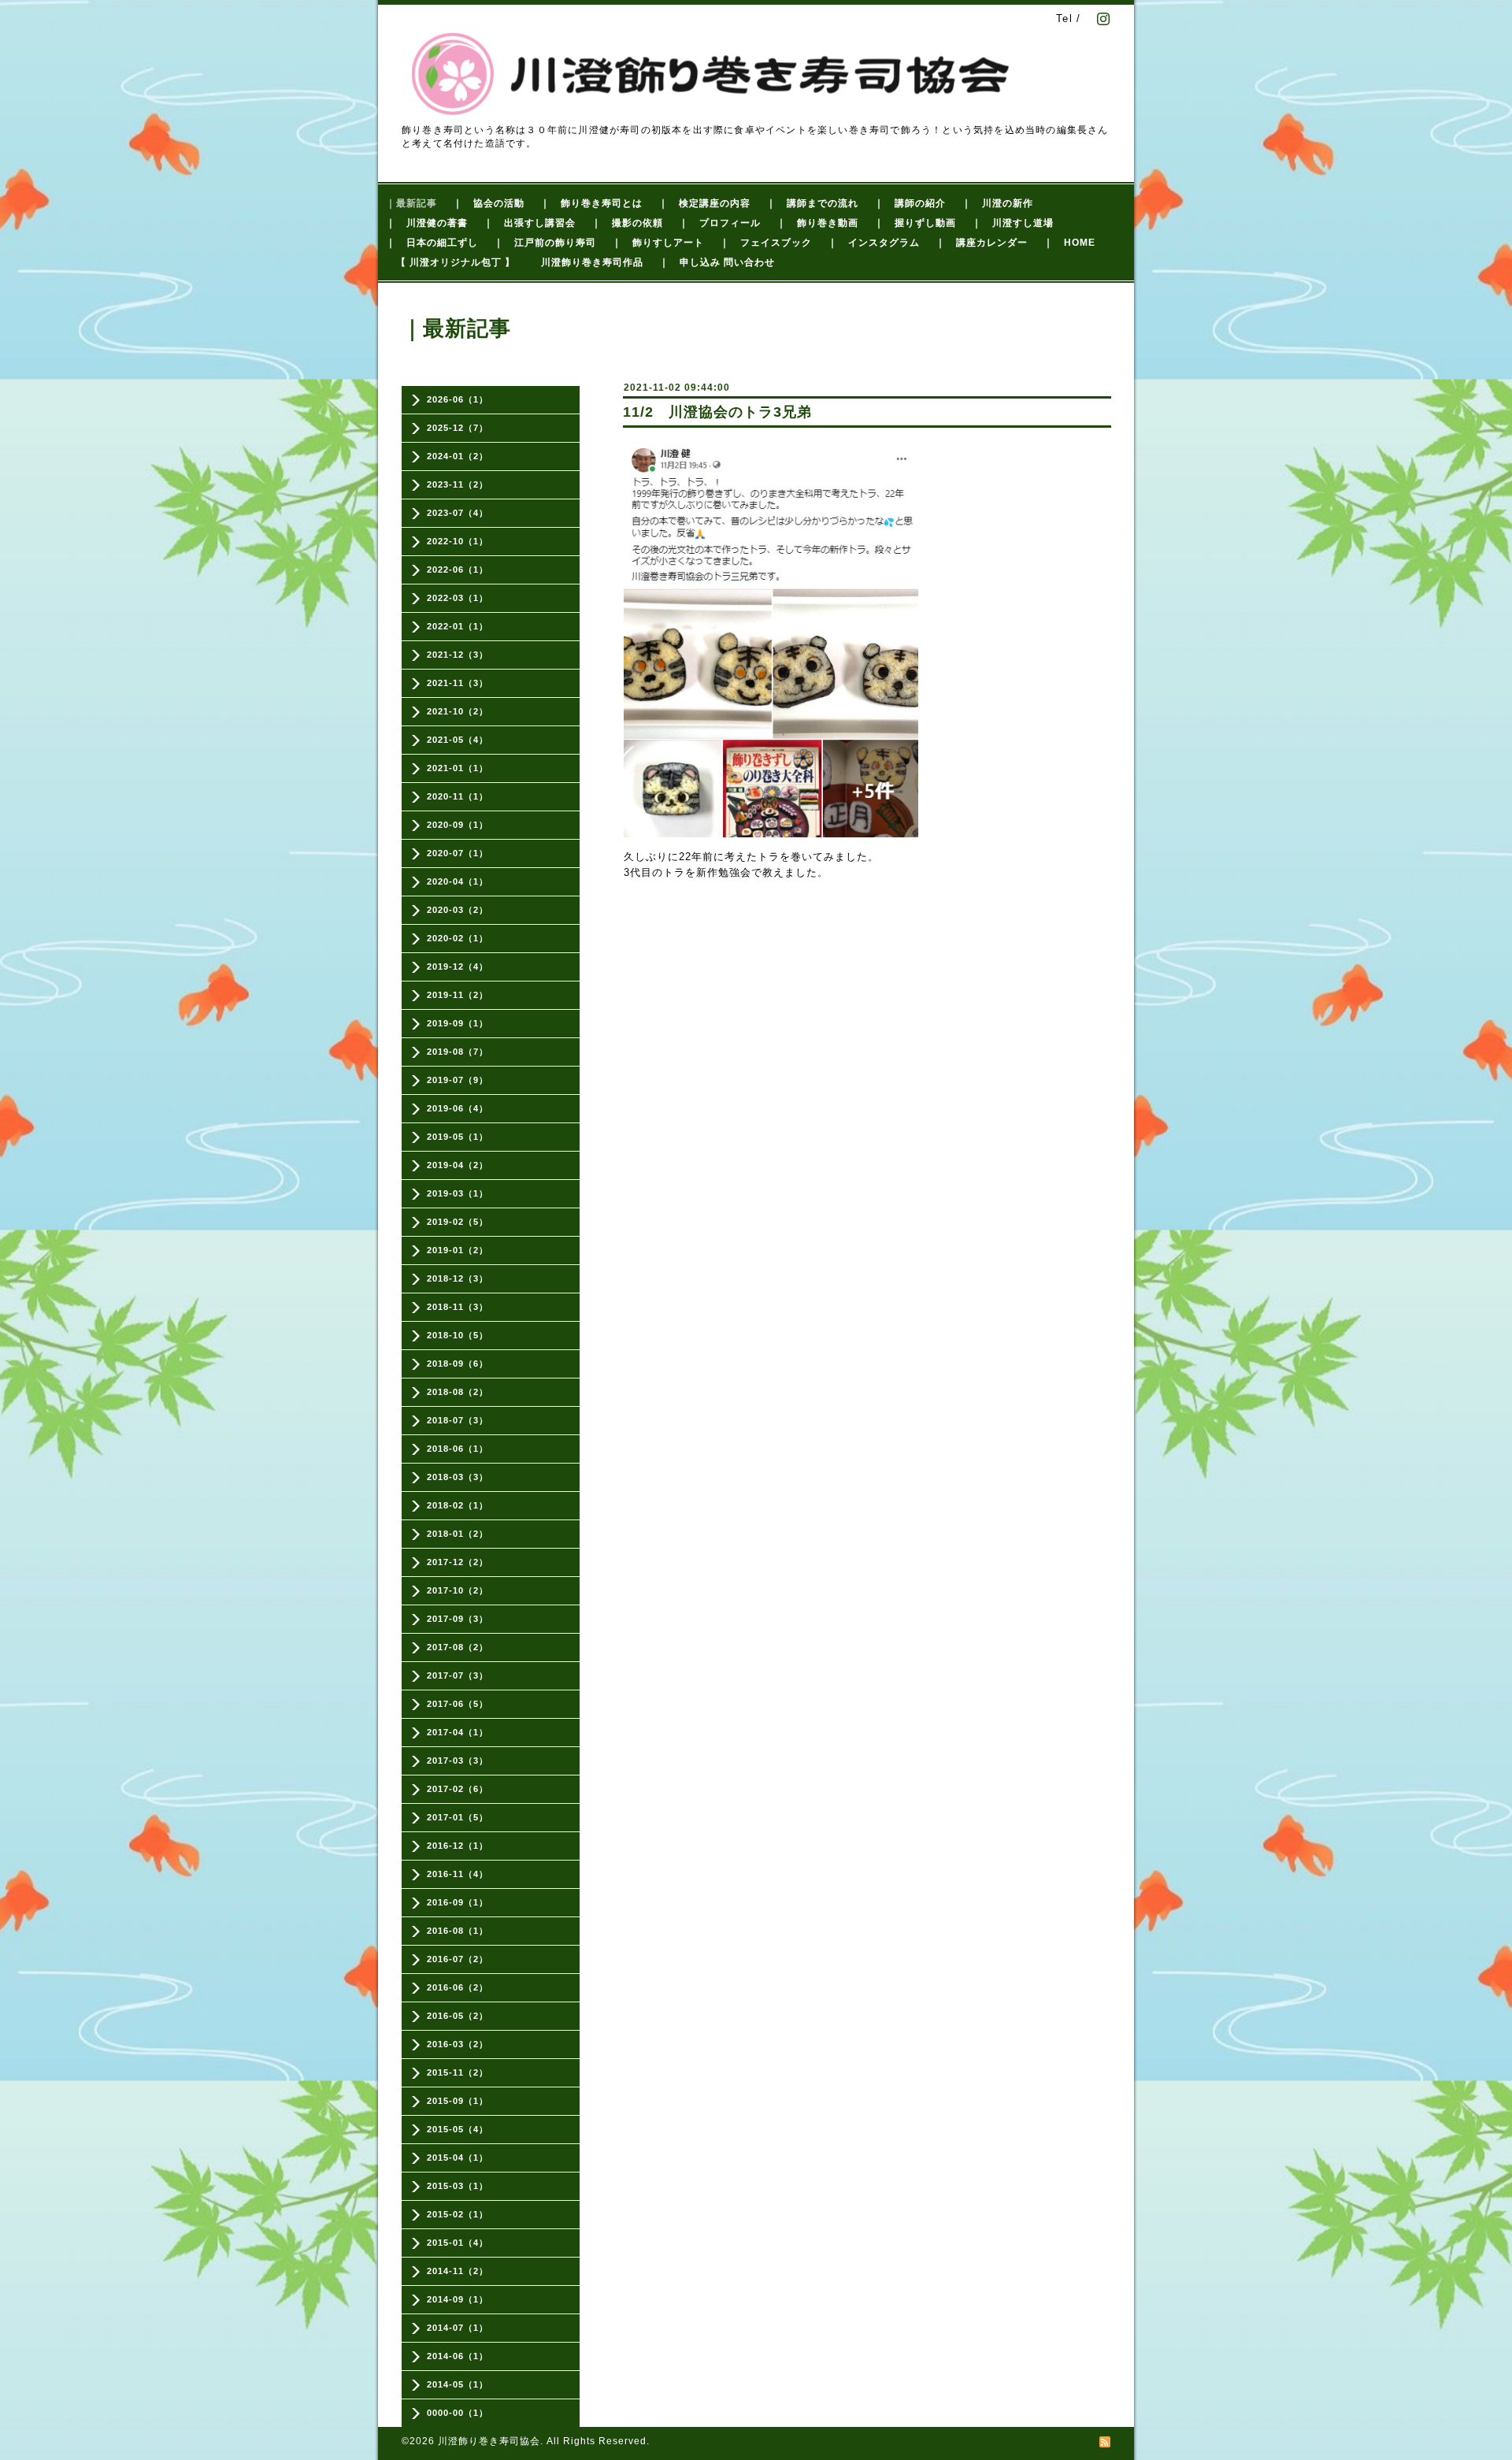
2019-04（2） (458, 1165)
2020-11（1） (458, 796)
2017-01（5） (458, 1817)
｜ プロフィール (720, 223)
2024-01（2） (458, 456)
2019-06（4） (458, 1108)
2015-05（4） (458, 2129)
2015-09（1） (458, 2101)
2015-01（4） (458, 2243)
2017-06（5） (458, 1704)
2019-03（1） (458, 1193)
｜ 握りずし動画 (915, 223)
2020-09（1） (458, 825)
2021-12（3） (458, 655)
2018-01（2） (458, 1534)
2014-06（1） (458, 2356)
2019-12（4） (458, 967)
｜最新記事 (411, 203)
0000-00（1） (458, 2413)
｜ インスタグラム (874, 243)
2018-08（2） (458, 1392)
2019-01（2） (458, 1250)
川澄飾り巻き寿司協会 (489, 2441)
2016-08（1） (458, 1931)
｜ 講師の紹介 (910, 203)
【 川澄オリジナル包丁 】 (456, 262)
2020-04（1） (458, 881)
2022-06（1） (458, 570)
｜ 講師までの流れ (812, 203)
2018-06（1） (458, 1449)
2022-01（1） (458, 626)
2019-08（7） (458, 1052)
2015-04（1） (458, 2158)
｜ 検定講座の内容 (704, 203)
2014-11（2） (458, 2271)
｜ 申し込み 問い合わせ (717, 262)
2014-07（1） (458, 2328)
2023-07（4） (458, 513)
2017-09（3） (458, 1619)
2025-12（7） (458, 428)
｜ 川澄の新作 (997, 203)
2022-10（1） (458, 541)
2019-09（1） (458, 1023)
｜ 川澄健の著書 (427, 223)
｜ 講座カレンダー (982, 243)
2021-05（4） (458, 740)
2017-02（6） (458, 1789)
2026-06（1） (458, 399)
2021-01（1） (458, 768)
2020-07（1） (458, 853)
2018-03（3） (458, 1477)
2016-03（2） (458, 2044)
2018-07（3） (458, 1420)
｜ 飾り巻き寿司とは (591, 203)
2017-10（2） (458, 1590)
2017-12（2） (458, 1562)
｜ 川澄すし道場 (1013, 223)
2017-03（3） (458, 1761)
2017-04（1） (458, 1732)
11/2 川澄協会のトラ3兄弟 (717, 412)
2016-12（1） (458, 1846)
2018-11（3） (458, 1307)
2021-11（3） (458, 683)
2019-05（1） (458, 1137)
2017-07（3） (458, 1675)
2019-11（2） (458, 995)
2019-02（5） (458, 1222)
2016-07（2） (458, 1959)
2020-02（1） (458, 938)
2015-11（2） (458, 2072)
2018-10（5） (458, 1335)
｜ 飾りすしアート (658, 243)
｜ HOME (1069, 243)
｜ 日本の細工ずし (432, 243)
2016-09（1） (458, 1902)
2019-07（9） (458, 1080)
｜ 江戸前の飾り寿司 (545, 243)
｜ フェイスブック (766, 243)
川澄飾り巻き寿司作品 (592, 262)
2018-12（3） (458, 1278)
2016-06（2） (458, 1987)
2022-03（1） (458, 598)
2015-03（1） (458, 2186)
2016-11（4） (458, 1874)
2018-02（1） (458, 1505)
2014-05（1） (458, 2384)
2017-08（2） (458, 1647)
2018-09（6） (458, 1364)
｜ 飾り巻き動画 (817, 223)
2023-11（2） (458, 484)
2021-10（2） (458, 711)
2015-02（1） (458, 2214)
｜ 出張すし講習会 (530, 223)
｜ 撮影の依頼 (627, 223)
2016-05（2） (458, 2016)
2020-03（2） (458, 910)
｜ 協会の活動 (489, 203)
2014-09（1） (458, 2299)
